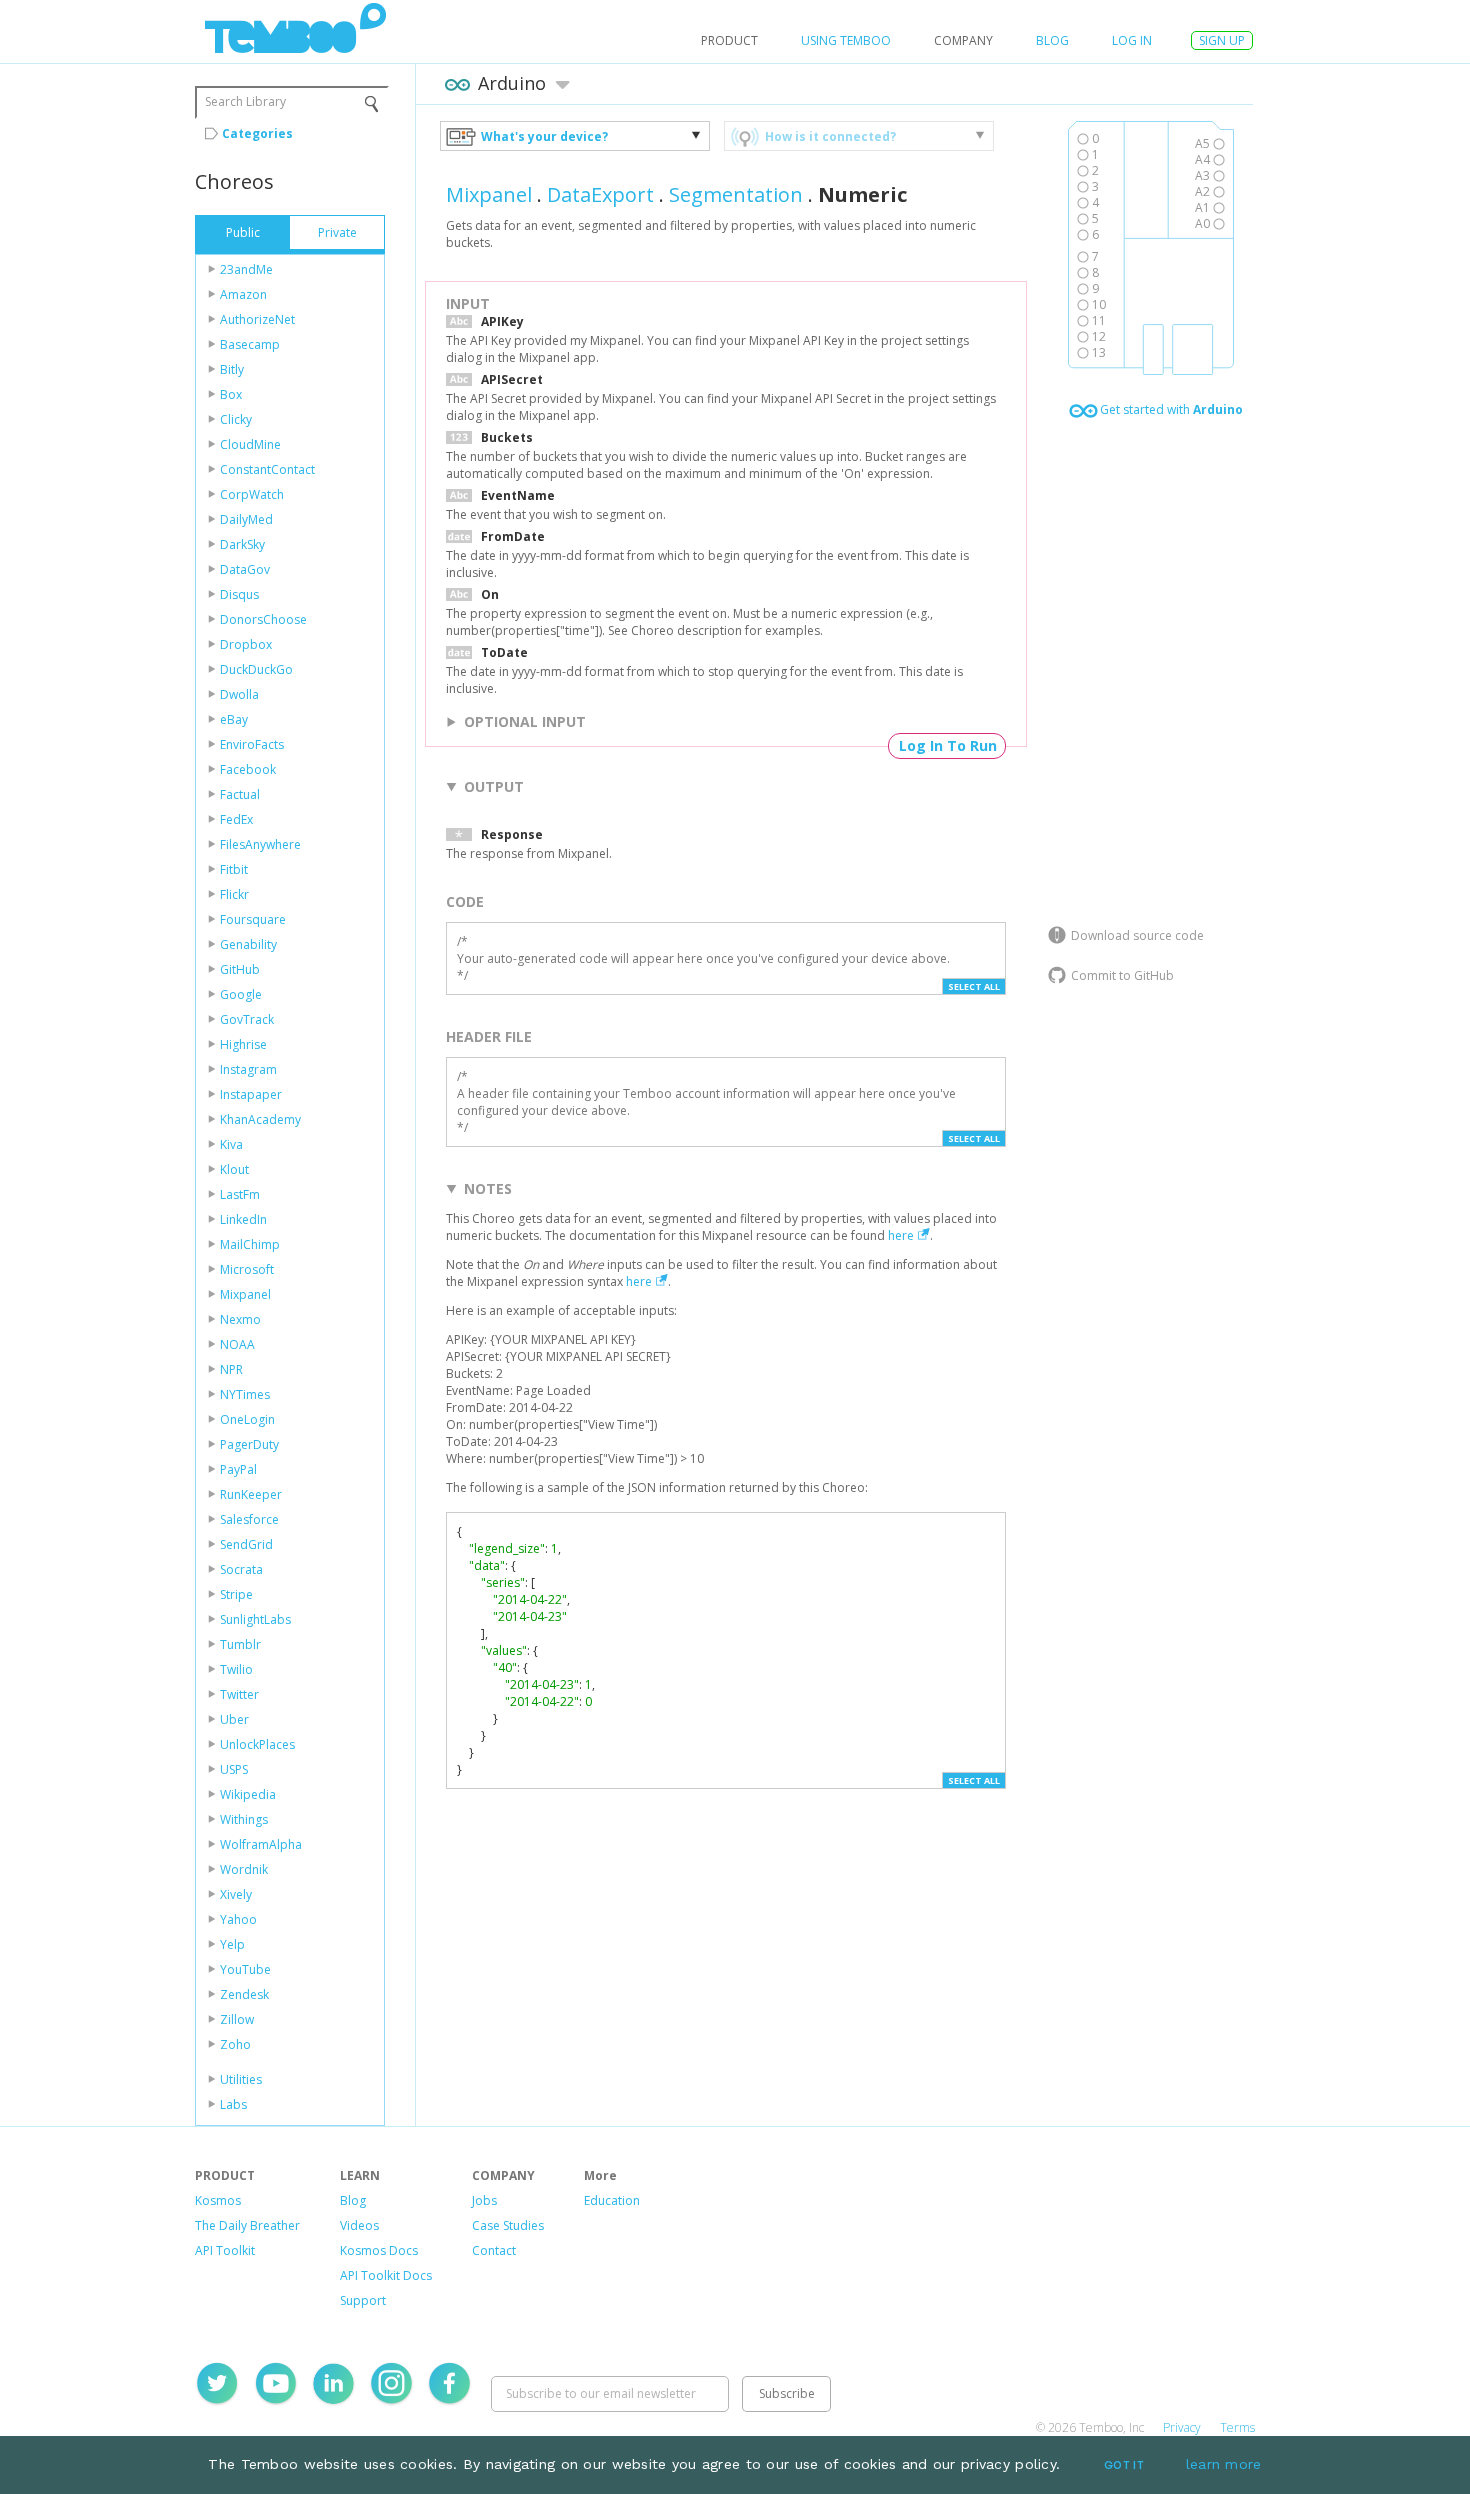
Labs (233, 2104)
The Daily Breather (247, 2225)
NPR (231, 1369)
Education (612, 2200)
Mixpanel (245, 1294)
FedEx (236, 819)
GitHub (240, 969)
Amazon (243, 294)
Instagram (248, 1069)
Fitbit (234, 869)
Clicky (236, 419)
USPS (234, 1769)
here (901, 1235)
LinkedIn (243, 1219)
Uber (234, 1719)
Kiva (231, 1144)
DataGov (245, 569)
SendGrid (246, 1544)
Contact (494, 2250)
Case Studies (508, 2225)
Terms (1237, 2427)
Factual (240, 794)
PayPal (238, 1469)
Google (241, 994)
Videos (359, 2225)
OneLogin (247, 1419)
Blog (1052, 40)
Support (363, 2300)
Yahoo (238, 1919)
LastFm (240, 1194)
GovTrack (247, 1019)
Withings (244, 1819)
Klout (234, 1169)
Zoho (235, 2044)
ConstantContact (267, 469)
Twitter (239, 1694)
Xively (236, 1894)
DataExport (600, 194)
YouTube (245, 1969)
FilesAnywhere (260, 844)
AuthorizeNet (257, 319)
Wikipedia (248, 1794)
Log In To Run (948, 745)
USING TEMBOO (846, 40)
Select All (974, 986)
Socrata (241, 1569)
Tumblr (240, 1644)
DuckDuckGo (256, 669)
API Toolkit (225, 2250)
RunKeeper (251, 1494)
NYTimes (245, 1394)
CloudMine (250, 444)
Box (231, 394)
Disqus (239, 594)
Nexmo (240, 1319)
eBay (234, 719)
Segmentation (736, 194)
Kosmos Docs (379, 2250)
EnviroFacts (252, 744)
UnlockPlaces (257, 1744)
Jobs (484, 2200)
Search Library (245, 101)
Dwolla (239, 694)
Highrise (243, 1044)
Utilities (241, 2079)
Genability (248, 944)
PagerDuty (249, 1444)
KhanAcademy (260, 1119)
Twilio (236, 1669)
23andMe (246, 269)
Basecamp (250, 344)
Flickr (234, 894)
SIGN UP (1222, 40)
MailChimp (250, 1244)
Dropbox (246, 644)
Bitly (232, 369)
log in (1132, 40)
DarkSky (242, 544)
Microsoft (247, 1269)
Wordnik (244, 1869)
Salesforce (249, 1519)
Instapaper (251, 1094)
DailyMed (246, 519)
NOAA (237, 1344)
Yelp (232, 1944)
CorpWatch (252, 494)
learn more (1224, 2464)
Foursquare (253, 919)
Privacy (1182, 2427)
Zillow (237, 2019)
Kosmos (218, 2200)
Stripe (236, 1594)
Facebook (248, 769)
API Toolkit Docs (386, 2275)
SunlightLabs (255, 1619)
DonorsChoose (263, 619)
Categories (257, 133)
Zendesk (244, 1994)
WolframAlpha (261, 1844)
